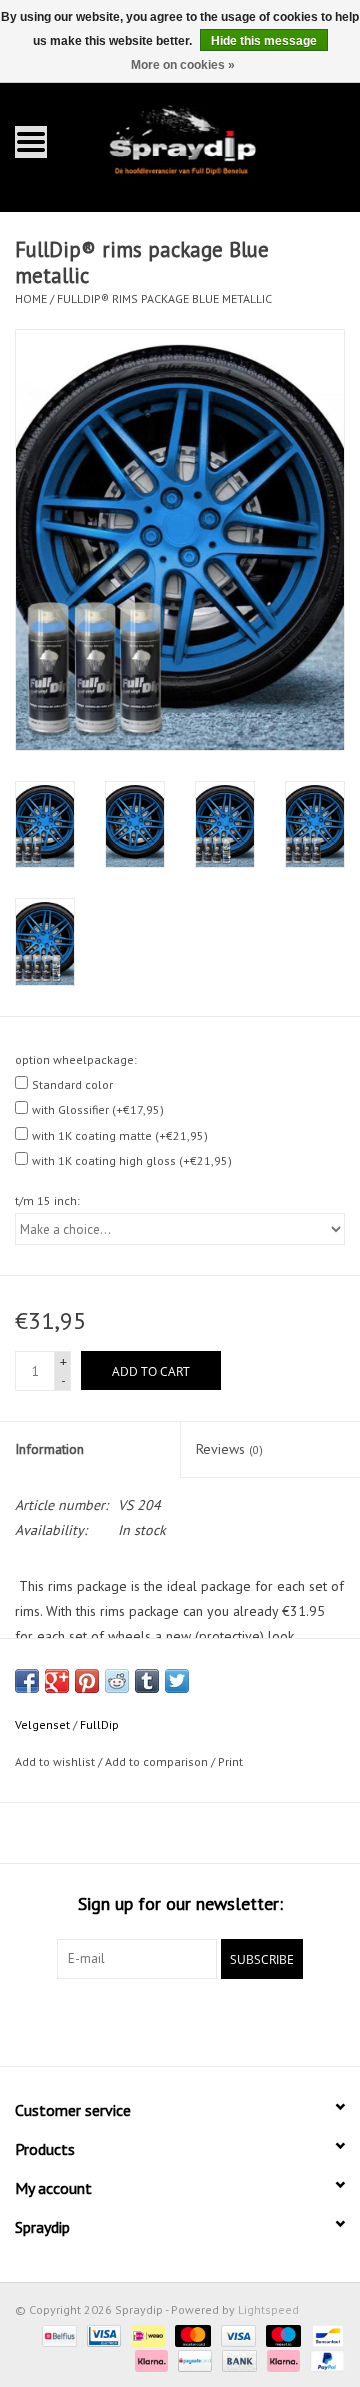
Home (31, 298)
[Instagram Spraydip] (198, 2020)
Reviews (229, 1449)
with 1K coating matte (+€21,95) (120, 1135)
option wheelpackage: (76, 1059)
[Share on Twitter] (177, 1681)
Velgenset (42, 1724)
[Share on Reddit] (117, 1681)
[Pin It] (87, 1681)
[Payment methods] (57, 2334)
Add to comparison (158, 1761)
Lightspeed (268, 2309)
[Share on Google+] (57, 1681)
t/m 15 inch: (47, 1200)
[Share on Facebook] (27, 1681)
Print (230, 1761)
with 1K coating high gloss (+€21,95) (132, 1160)
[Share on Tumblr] (147, 1681)
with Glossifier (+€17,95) (98, 1109)
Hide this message (264, 41)
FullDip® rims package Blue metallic (164, 298)
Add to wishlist (55, 1761)
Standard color (72, 1084)
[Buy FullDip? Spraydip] (210, 140)
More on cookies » (183, 65)
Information (49, 1449)
